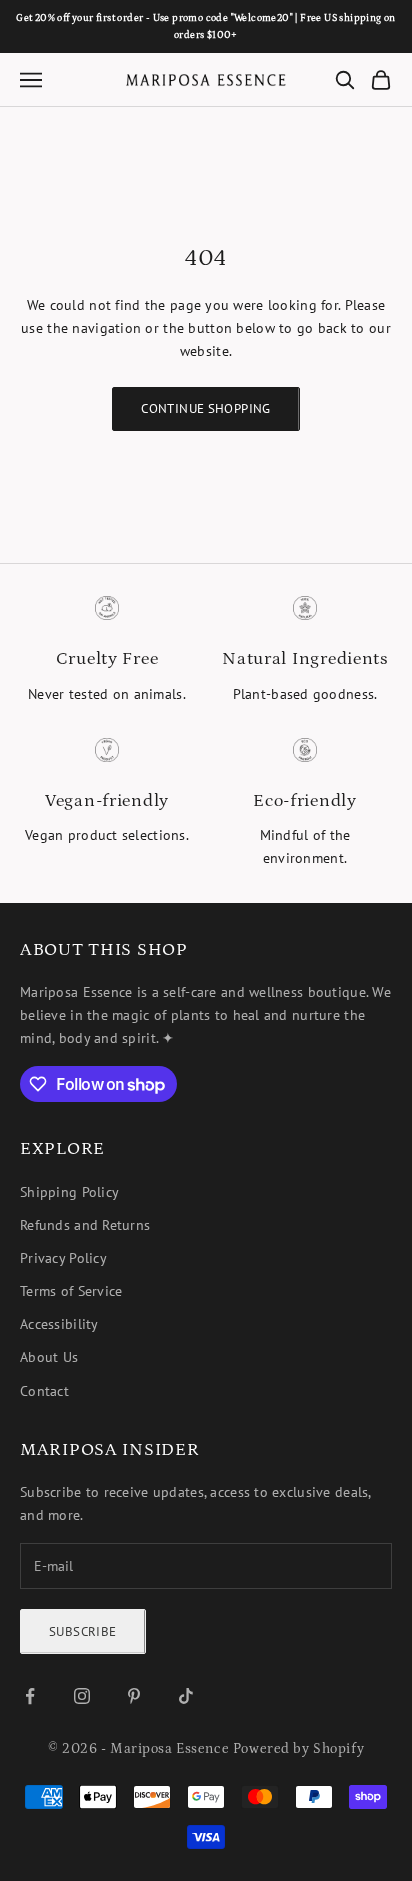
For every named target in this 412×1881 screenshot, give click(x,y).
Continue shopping (206, 408)
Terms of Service (71, 1291)
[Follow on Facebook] (30, 1696)
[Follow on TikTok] (186, 1696)
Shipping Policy (69, 1192)
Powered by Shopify (298, 1749)
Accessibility (59, 1324)
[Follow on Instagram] (82, 1696)
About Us (49, 1357)
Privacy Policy (63, 1258)
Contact (44, 1391)
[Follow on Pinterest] (134, 1696)
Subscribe (83, 1631)
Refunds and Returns (85, 1225)
